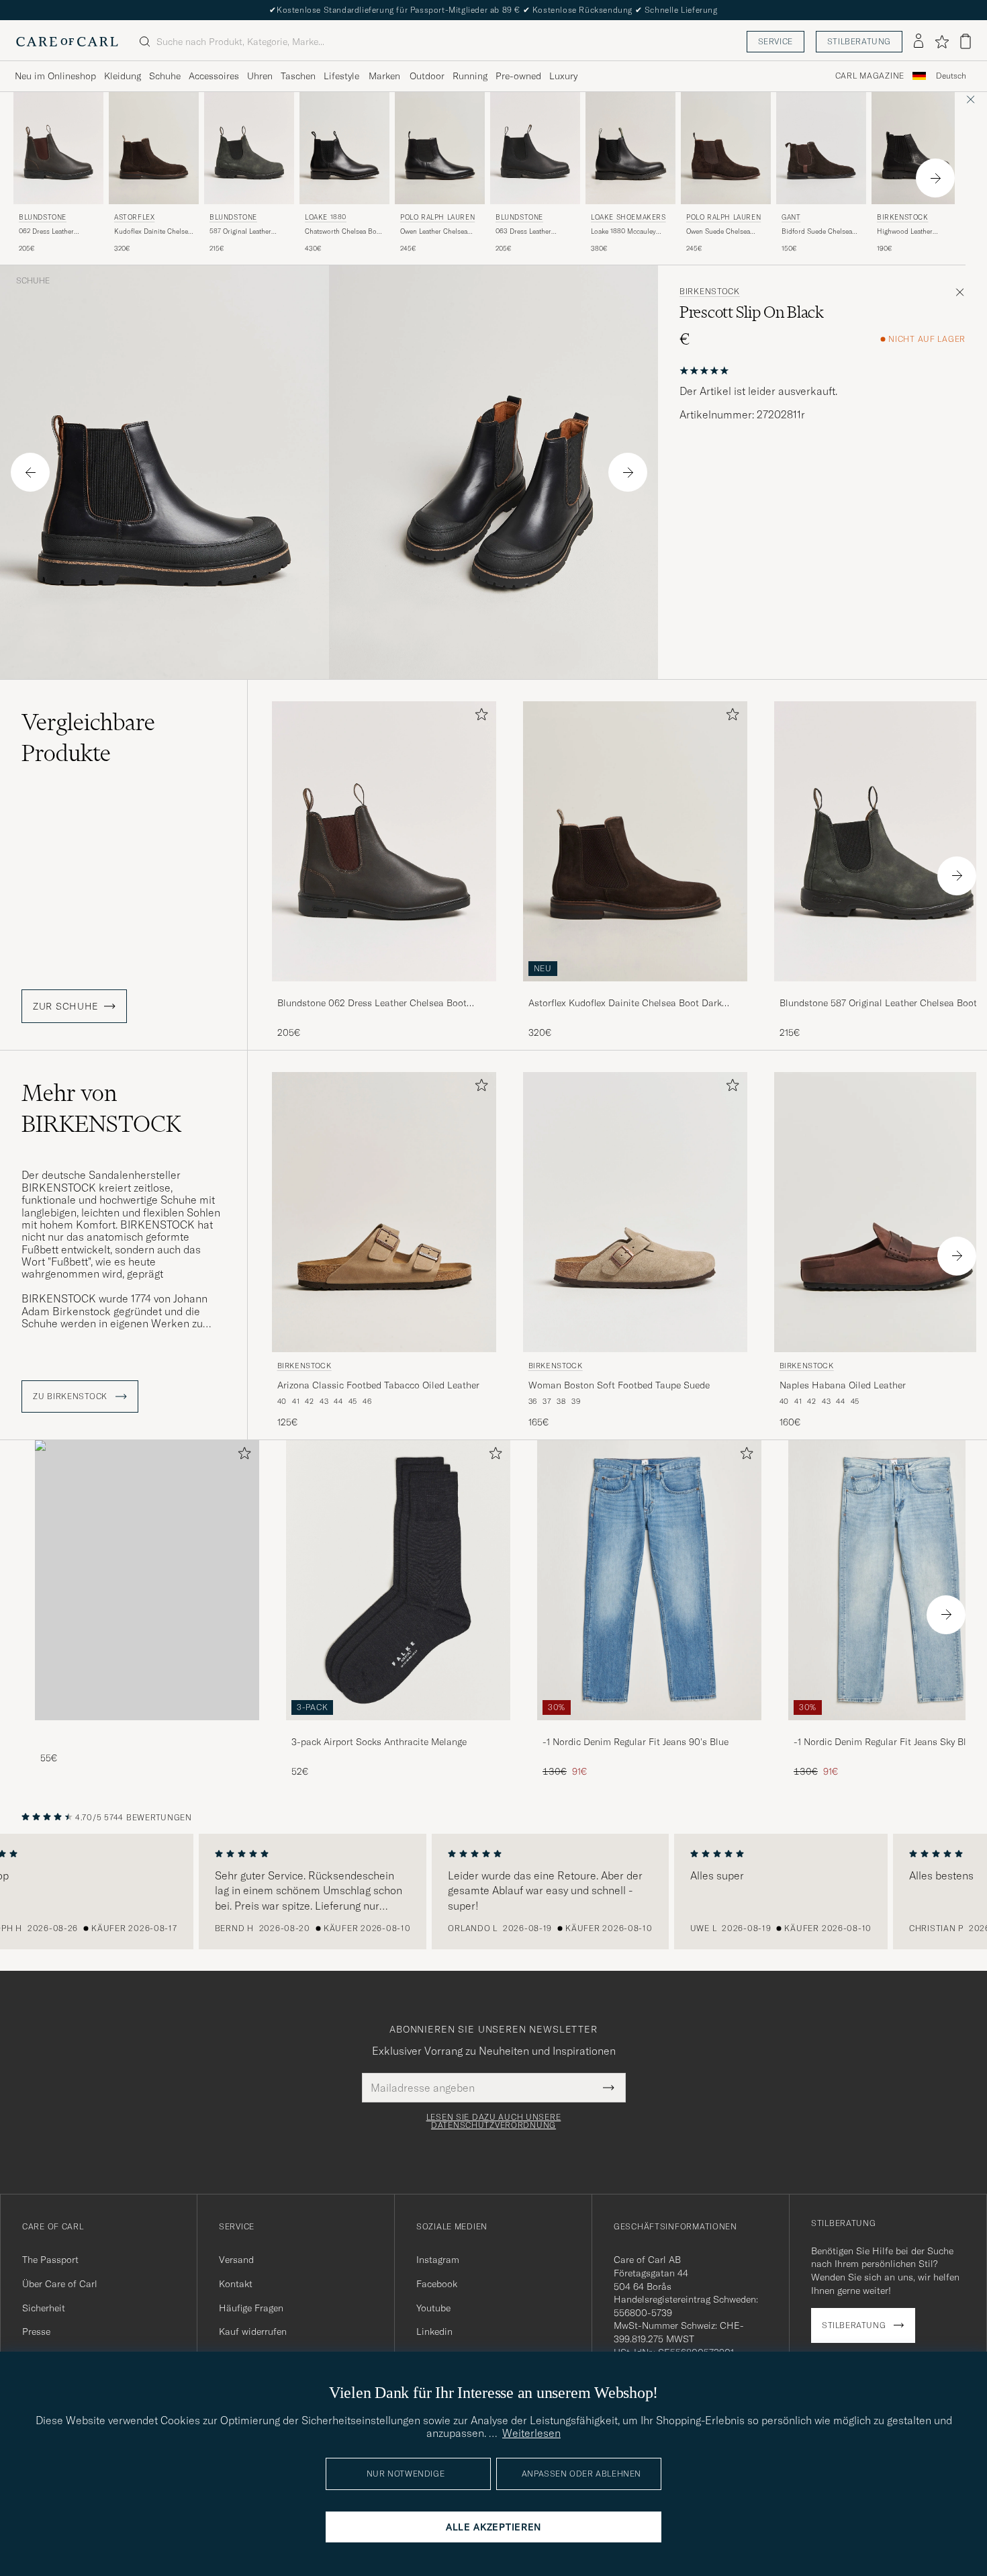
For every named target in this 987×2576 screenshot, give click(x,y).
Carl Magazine (870, 76)
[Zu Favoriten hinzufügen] (479, 717)
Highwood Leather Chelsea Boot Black (907, 232)
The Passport (50, 2260)
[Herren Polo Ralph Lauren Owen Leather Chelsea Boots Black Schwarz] (440, 148)
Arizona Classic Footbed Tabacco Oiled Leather (378, 1385)
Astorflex (134, 217)
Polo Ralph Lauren (437, 217)
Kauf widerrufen (253, 2331)
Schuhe (165, 76)
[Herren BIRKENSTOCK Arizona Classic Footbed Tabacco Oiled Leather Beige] (384, 1212)
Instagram (438, 2260)
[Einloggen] (919, 42)
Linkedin (434, 2331)
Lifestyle (341, 76)
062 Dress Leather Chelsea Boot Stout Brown (48, 232)
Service (775, 41)
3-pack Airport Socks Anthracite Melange (379, 1742)
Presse (36, 2331)
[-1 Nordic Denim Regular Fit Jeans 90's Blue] (649, 1729)
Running (470, 76)
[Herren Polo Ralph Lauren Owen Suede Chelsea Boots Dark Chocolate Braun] (726, 148)
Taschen (298, 76)
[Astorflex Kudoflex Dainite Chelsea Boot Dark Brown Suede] (635, 990)
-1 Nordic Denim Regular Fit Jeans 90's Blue (636, 1742)
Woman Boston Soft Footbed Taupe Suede (619, 1385)
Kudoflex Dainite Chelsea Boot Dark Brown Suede (153, 232)
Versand (236, 2260)
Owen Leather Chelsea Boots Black (434, 232)
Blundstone (43, 217)
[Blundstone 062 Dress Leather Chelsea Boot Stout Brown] (384, 990)
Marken (384, 76)
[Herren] (147, 1580)
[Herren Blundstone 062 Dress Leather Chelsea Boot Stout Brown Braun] (58, 148)
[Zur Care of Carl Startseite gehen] (67, 42)
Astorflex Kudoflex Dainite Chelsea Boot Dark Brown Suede (625, 1004)
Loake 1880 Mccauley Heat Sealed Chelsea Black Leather (623, 232)
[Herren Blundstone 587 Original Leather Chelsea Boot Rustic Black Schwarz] (249, 148)
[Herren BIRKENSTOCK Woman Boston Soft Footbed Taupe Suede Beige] (635, 1212)
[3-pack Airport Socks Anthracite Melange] (398, 1729)
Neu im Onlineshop (55, 76)
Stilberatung (859, 41)
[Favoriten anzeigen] (942, 42)
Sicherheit (44, 2308)
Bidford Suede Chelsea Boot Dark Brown (817, 232)
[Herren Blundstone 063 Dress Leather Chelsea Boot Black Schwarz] (535, 148)
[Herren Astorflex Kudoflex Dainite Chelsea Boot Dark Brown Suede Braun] (154, 148)
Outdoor (427, 76)
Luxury (563, 76)
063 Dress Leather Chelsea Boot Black (525, 232)
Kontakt (236, 2284)
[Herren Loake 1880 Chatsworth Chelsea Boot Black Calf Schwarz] (344, 148)
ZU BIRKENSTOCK (72, 1396)
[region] (493, 1892)
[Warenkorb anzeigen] (966, 41)
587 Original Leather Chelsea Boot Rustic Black (241, 232)
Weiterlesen (531, 2433)
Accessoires (214, 76)
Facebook (437, 2284)
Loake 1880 (326, 217)
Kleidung (123, 76)
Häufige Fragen (251, 2308)
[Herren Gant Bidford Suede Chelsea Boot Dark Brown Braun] (821, 148)
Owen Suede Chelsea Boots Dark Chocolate (720, 232)
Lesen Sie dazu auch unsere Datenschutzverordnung (494, 2121)
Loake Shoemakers (628, 217)
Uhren (260, 76)
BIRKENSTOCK (903, 217)
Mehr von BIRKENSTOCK (101, 1108)
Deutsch (951, 76)
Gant (791, 217)
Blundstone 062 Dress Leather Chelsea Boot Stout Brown (372, 1004)
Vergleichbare (88, 738)
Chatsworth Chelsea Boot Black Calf (344, 232)
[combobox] (951, 76)
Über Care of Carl (60, 2284)
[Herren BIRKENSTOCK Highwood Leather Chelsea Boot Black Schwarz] (916, 148)
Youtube (433, 2308)
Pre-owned (518, 76)
